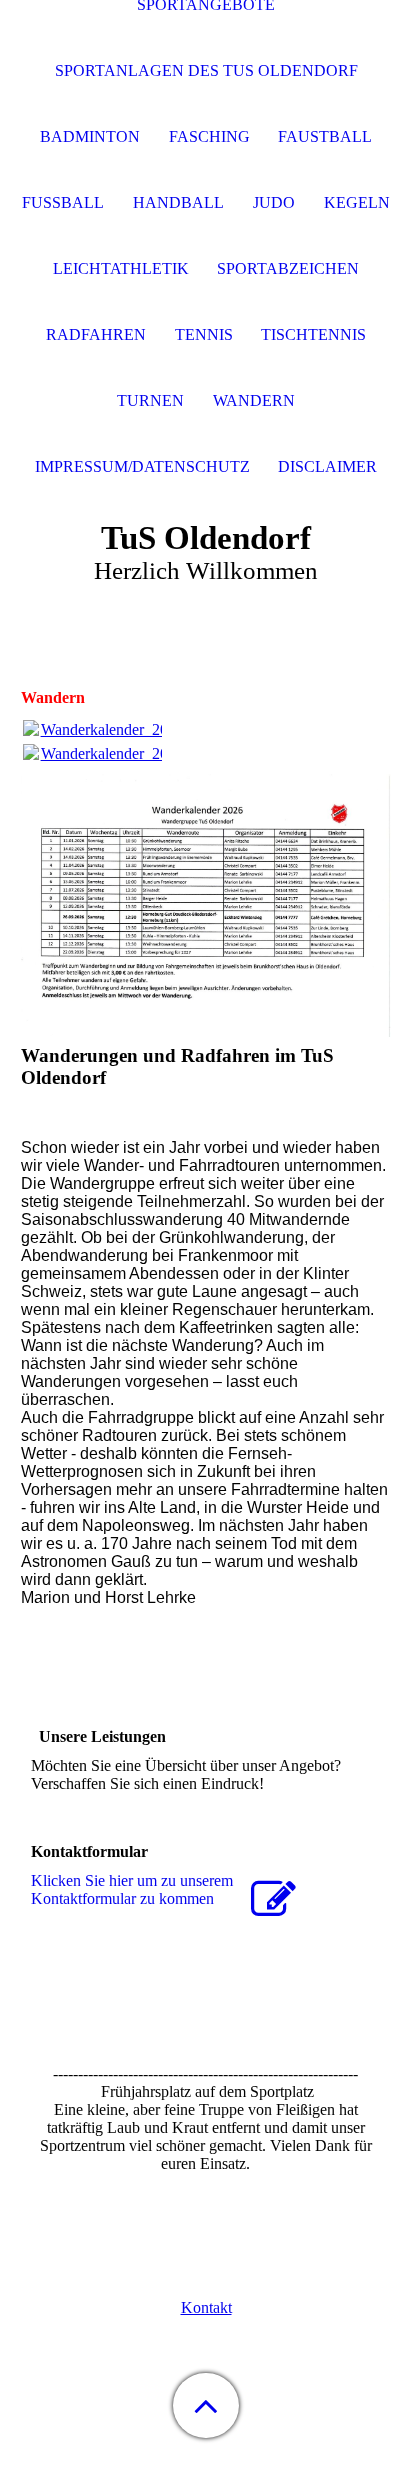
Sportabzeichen (288, 268)
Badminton (90, 136)
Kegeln (357, 202)
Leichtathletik (121, 268)
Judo (274, 202)
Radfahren (96, 334)
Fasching (209, 136)
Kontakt (206, 2307)
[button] (206, 2405)
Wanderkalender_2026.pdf (125, 729)
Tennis (204, 334)
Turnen (150, 400)
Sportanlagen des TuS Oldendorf (206, 70)
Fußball (63, 202)
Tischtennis (313, 334)
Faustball (325, 136)
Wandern (254, 400)
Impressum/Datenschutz (142, 466)
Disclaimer (327, 466)
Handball (178, 202)
